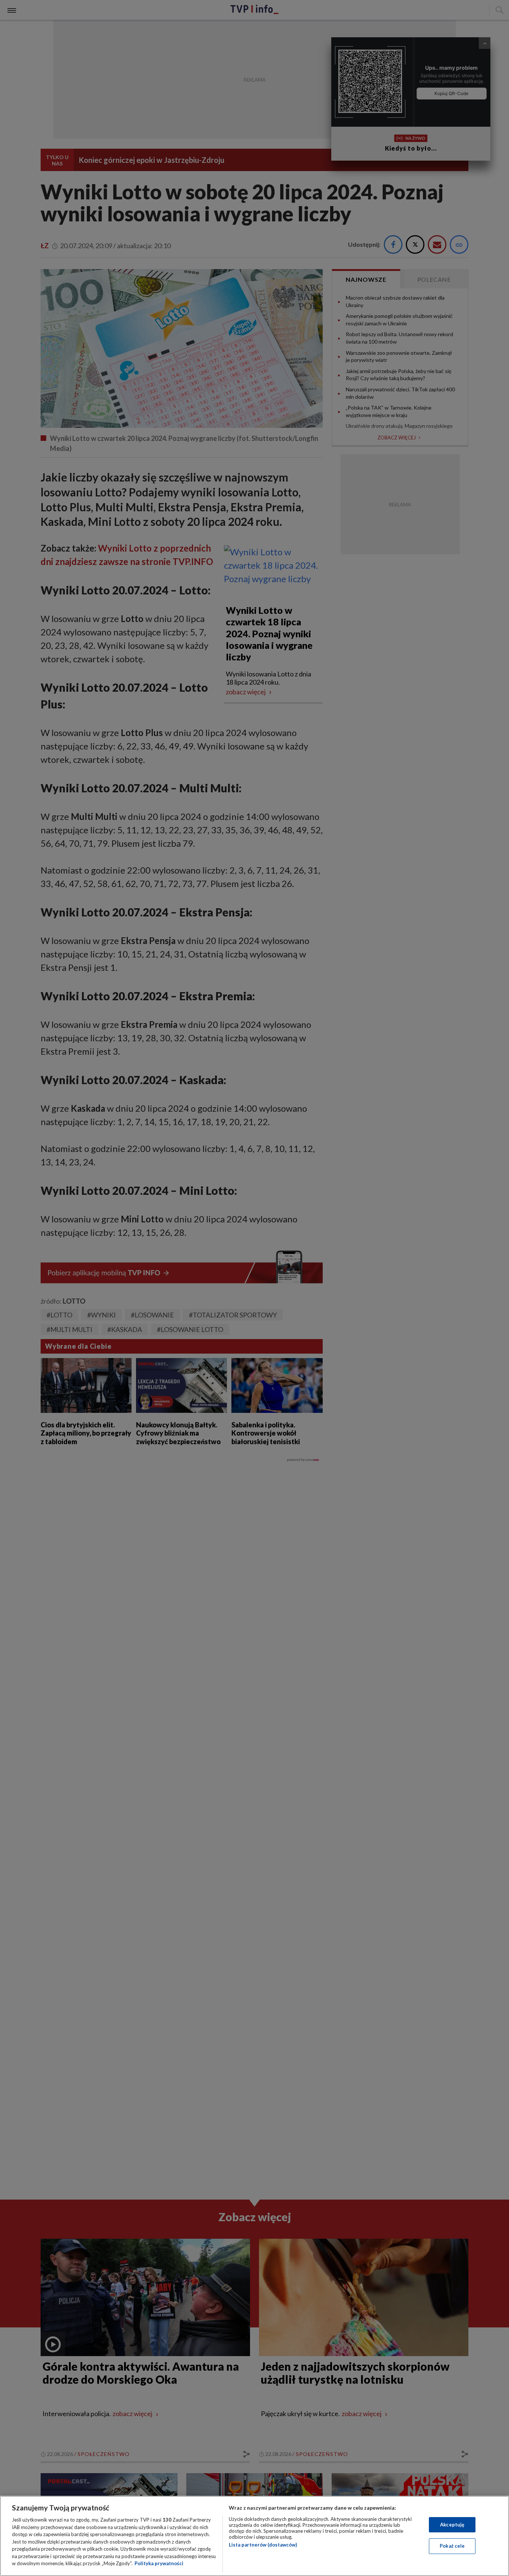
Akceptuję (452, 2525)
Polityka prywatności (159, 2563)
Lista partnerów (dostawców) (263, 2545)
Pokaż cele (452, 2546)
